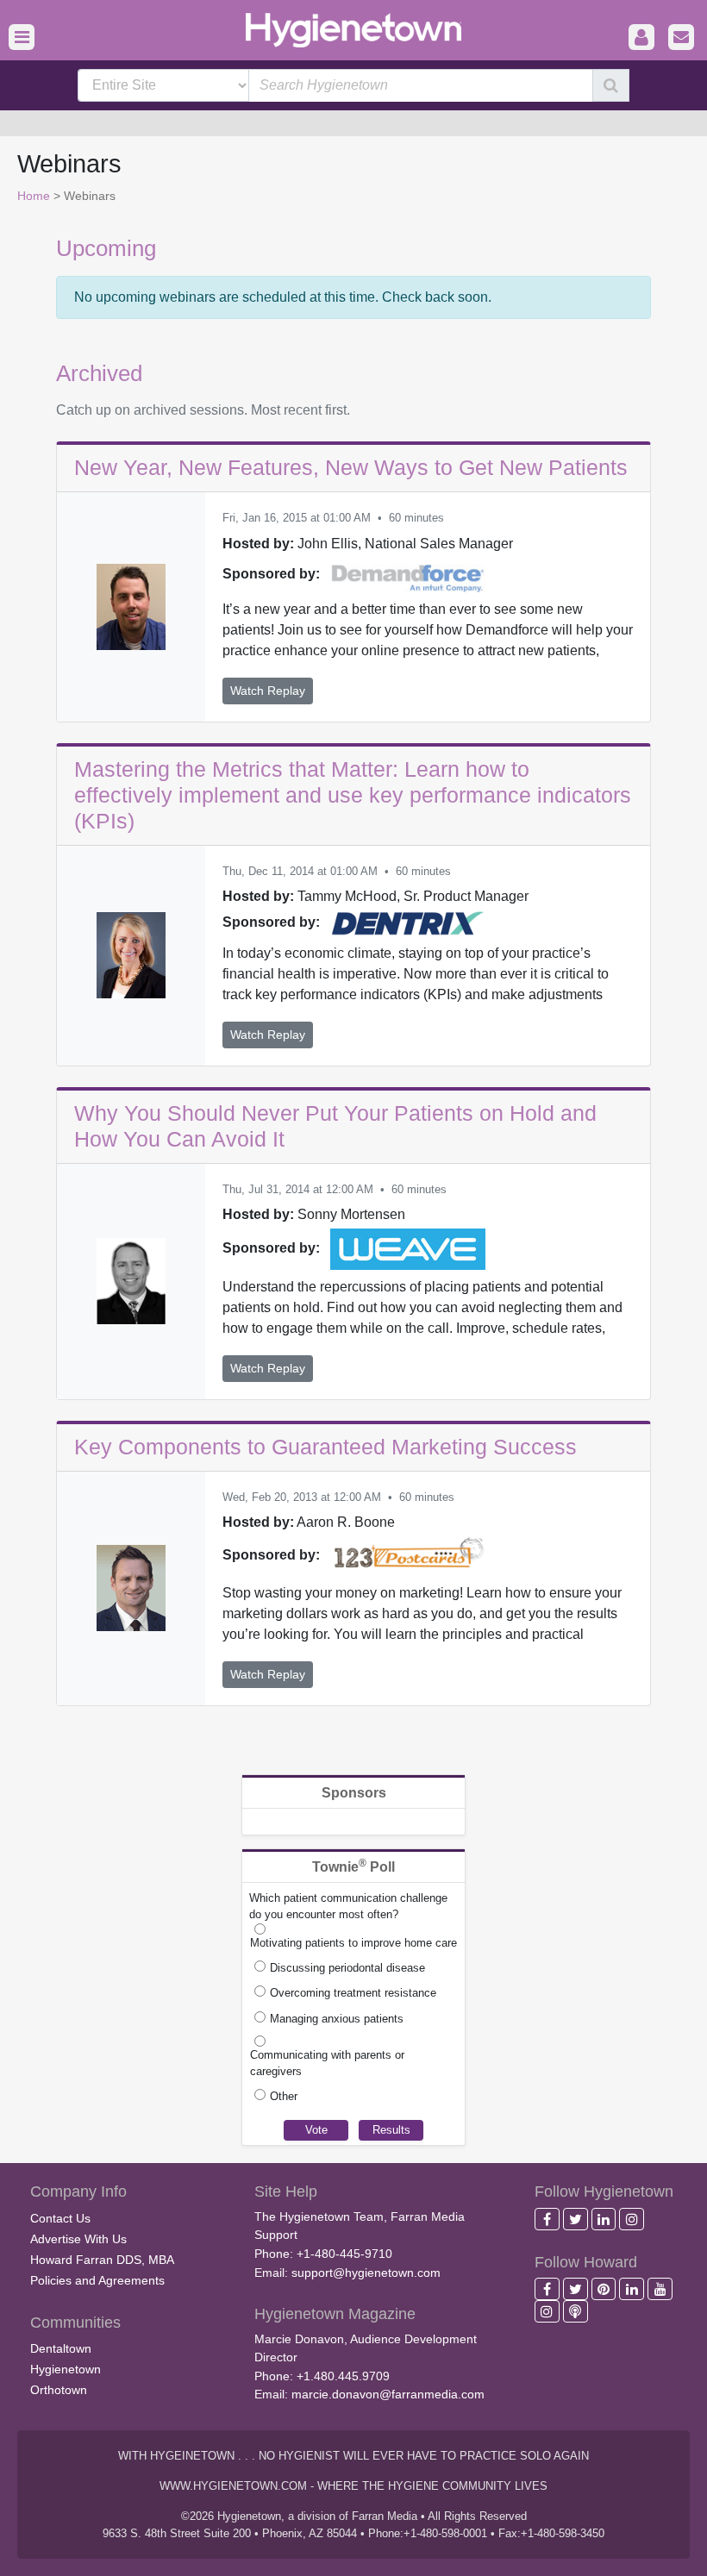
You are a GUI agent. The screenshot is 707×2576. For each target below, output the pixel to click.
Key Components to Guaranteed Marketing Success (325, 1447)
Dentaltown (61, 2348)
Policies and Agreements (97, 2280)
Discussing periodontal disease (347, 1968)
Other (284, 2096)
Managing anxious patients (337, 2019)
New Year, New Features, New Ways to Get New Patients (351, 467)
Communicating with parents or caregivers (327, 2063)
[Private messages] (681, 38)
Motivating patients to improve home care (353, 1943)
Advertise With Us (78, 2239)
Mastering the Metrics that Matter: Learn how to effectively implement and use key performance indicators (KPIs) (353, 795)
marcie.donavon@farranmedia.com (388, 2394)
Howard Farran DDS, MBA (102, 2260)
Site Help (286, 2191)
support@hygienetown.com (366, 2273)
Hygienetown (66, 2369)
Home (34, 196)
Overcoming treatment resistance (353, 1993)
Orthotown (59, 2390)
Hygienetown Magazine (335, 2314)
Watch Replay (268, 691)
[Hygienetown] (353, 29)
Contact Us (60, 2218)
